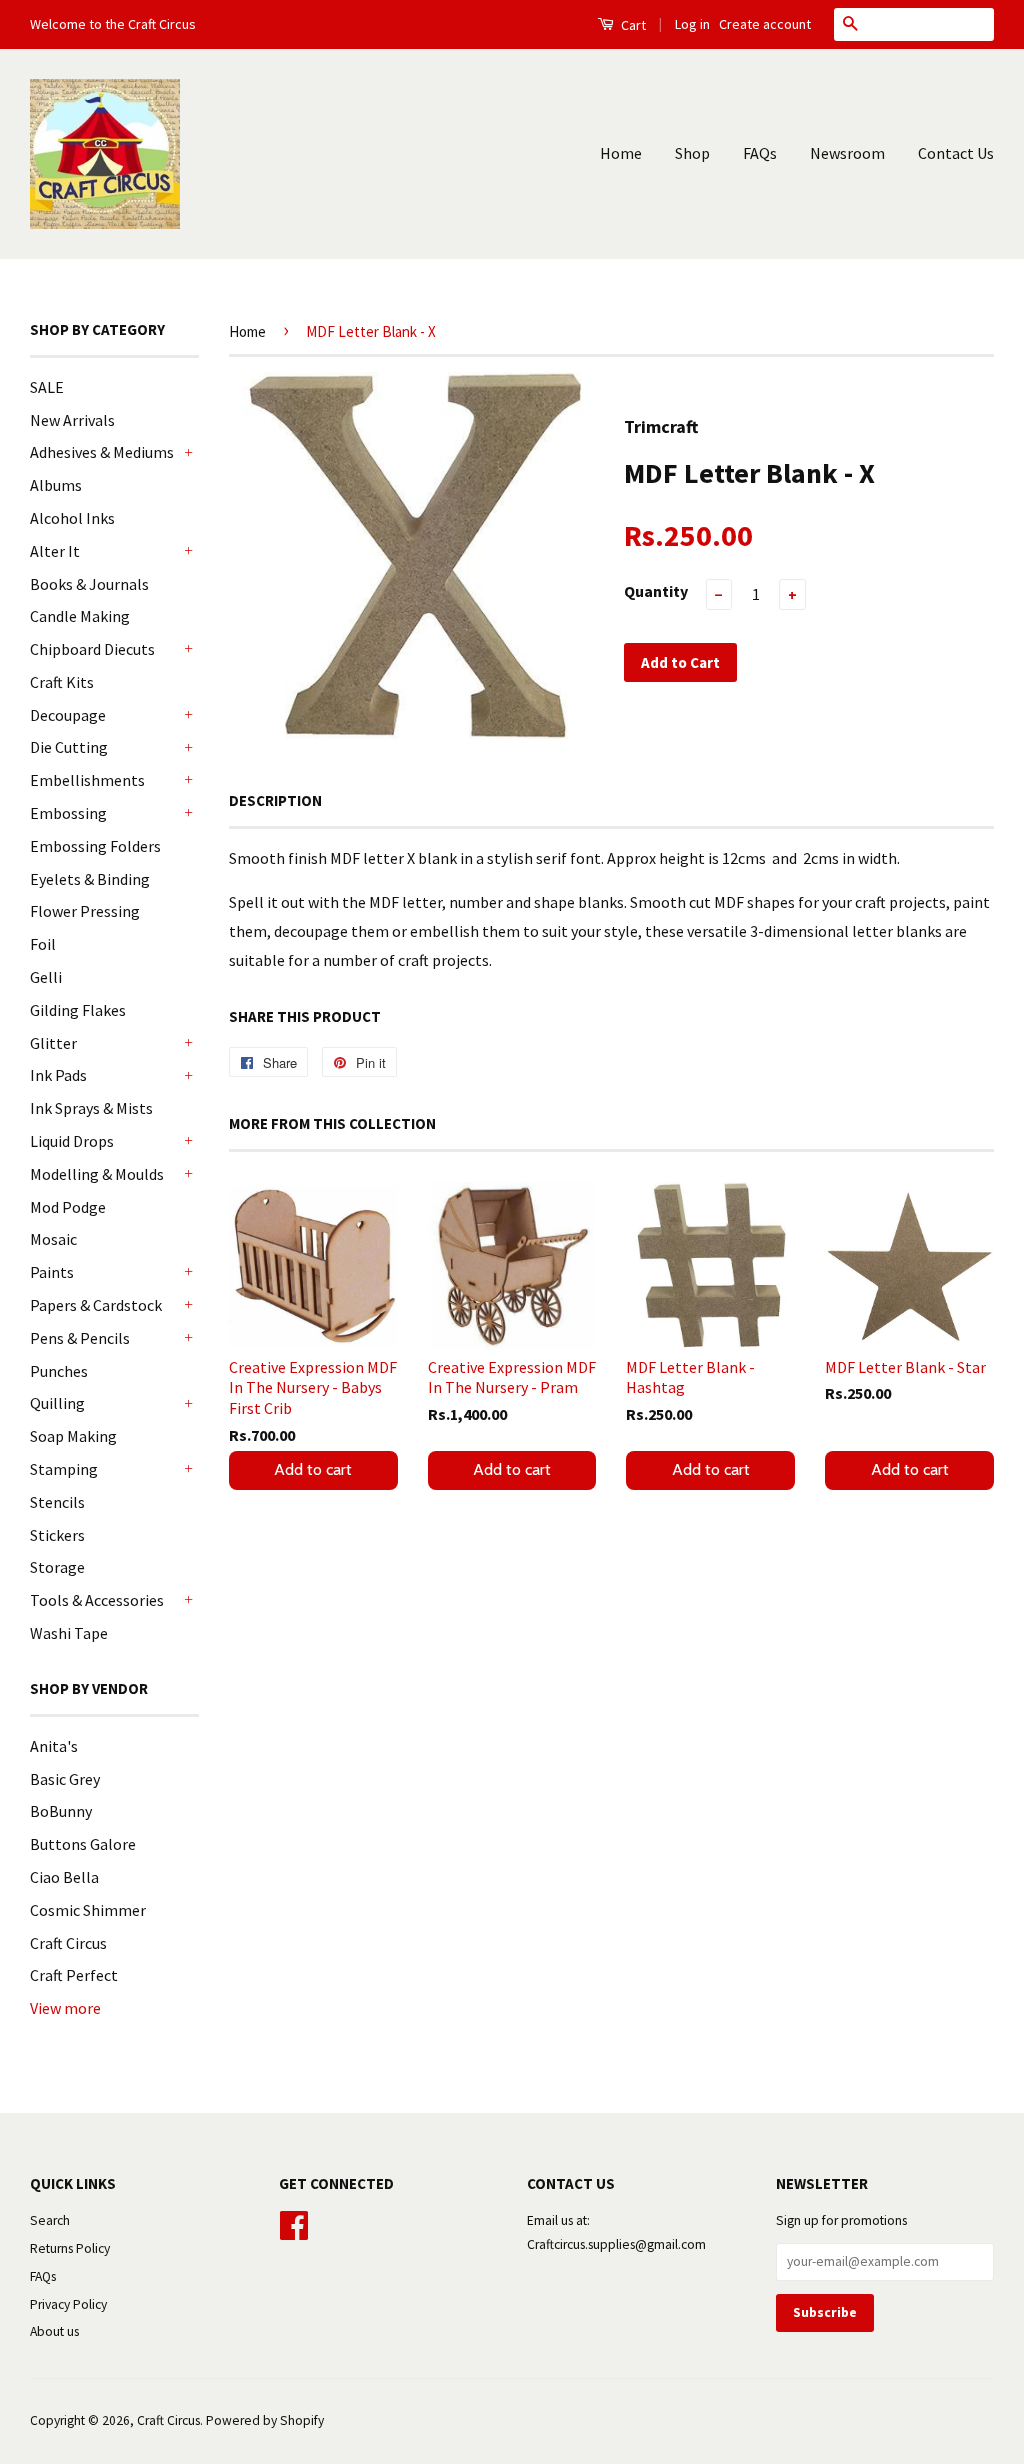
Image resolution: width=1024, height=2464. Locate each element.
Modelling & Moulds (97, 1174)
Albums (56, 485)
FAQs (760, 153)
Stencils (57, 1502)
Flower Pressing (85, 911)
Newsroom (847, 153)
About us (54, 2331)
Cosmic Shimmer (88, 1910)
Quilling (57, 1403)
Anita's (54, 1746)
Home (621, 153)
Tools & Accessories (97, 1600)
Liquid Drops (72, 1141)
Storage (57, 1567)
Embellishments (87, 780)
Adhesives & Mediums (102, 452)
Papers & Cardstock (96, 1305)
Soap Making (73, 1436)
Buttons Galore (83, 1844)
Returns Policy (70, 2248)
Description (275, 800)
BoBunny (61, 1811)
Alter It (55, 551)
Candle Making (80, 616)
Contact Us (956, 153)
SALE (47, 387)
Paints (52, 1272)
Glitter (53, 1043)
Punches (59, 1371)
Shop (692, 153)
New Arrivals (72, 420)
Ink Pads (58, 1075)
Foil (43, 944)
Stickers (57, 1535)
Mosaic (53, 1239)
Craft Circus (68, 1943)
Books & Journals (89, 584)
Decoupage (68, 715)
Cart (632, 25)
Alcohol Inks (72, 518)
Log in (692, 24)
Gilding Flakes (78, 1010)
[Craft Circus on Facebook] (294, 2222)
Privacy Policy (68, 2304)
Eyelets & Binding (90, 879)
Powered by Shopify (265, 2420)
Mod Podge (68, 1207)
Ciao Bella (64, 1877)
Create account (765, 24)
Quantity (656, 591)
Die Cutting (69, 747)
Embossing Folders (95, 846)
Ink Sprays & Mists (91, 1108)
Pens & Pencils (80, 1338)
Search (50, 2220)
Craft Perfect (74, 1975)
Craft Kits (62, 682)
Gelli (46, 977)
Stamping (64, 1469)
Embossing (68, 813)
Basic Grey (65, 1779)
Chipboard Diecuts (92, 649)
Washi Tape (69, 1633)
